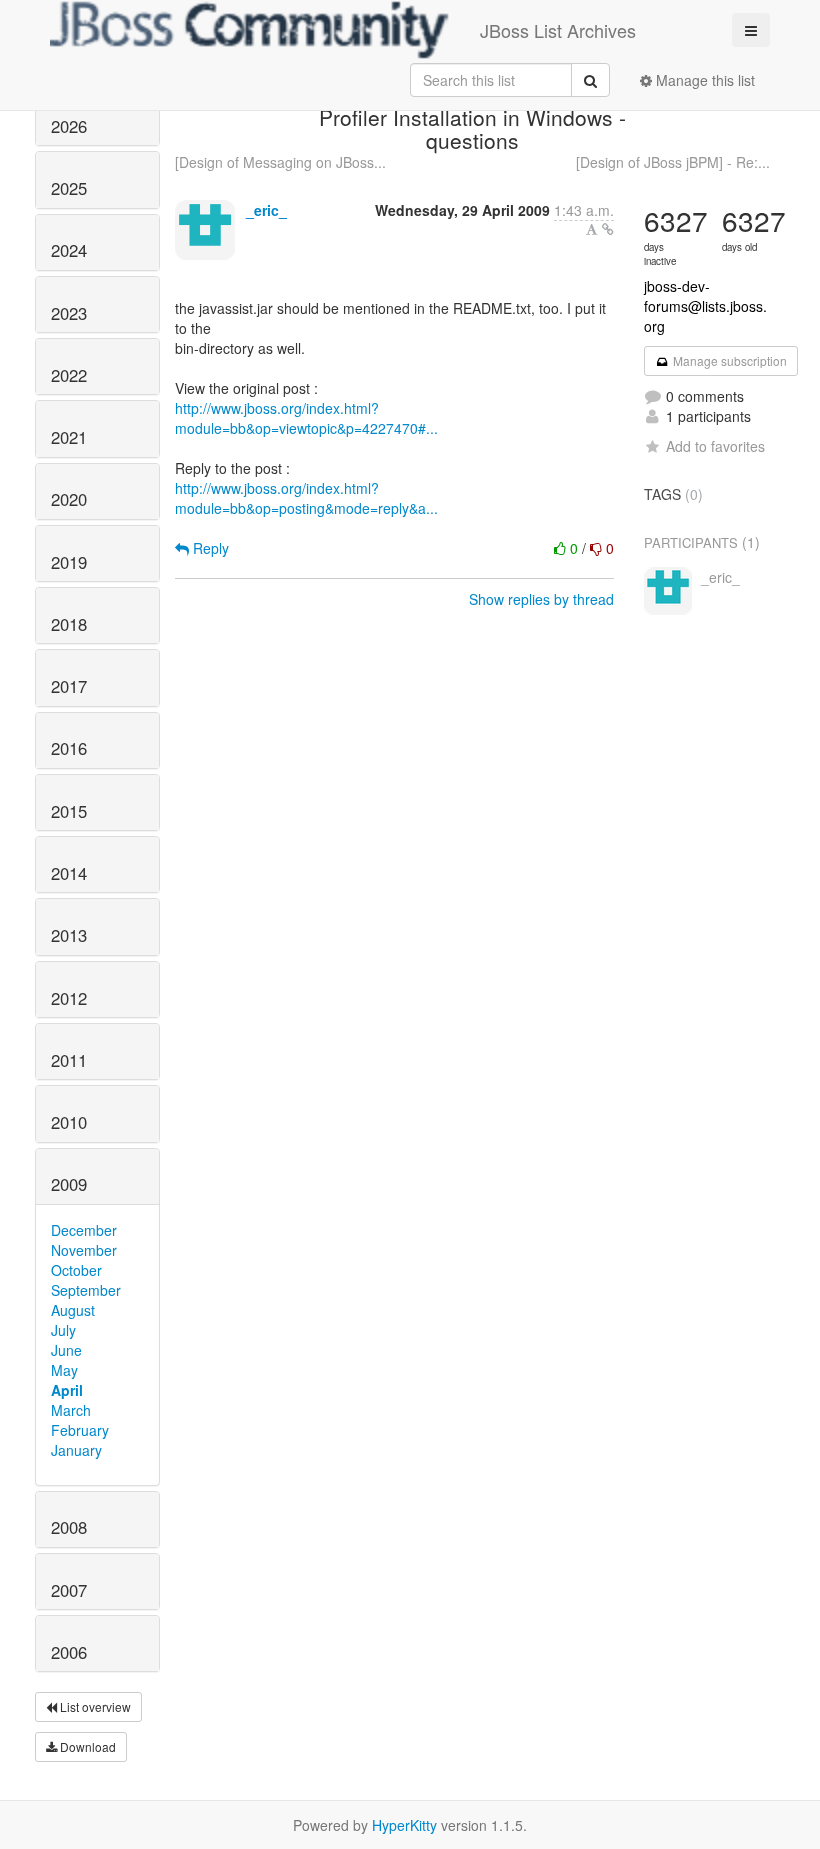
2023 (69, 313)
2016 (69, 748)
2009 (69, 1184)
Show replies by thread (541, 599)
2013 (69, 935)
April (67, 1390)
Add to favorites (715, 446)
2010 (69, 1122)
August (73, 1310)
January (76, 1450)
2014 (69, 873)
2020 (69, 499)
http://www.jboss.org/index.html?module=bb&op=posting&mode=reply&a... (306, 498)
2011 (69, 1060)
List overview (94, 1706)
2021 (69, 437)
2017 (69, 686)
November (84, 1250)
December (84, 1230)
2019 (69, 562)
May (64, 1370)
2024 (69, 250)
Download (86, 1746)
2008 (69, 1527)
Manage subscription (728, 360)
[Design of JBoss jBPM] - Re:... (673, 162)
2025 (69, 188)
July (63, 1330)
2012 (69, 998)
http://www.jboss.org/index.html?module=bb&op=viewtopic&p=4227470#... (306, 418)
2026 (69, 126)
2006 (69, 1652)
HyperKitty (404, 1825)
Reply (209, 548)
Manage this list (703, 80)
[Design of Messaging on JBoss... (280, 162)
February (80, 1430)
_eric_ (266, 210)
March (71, 1410)
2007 (69, 1590)
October (76, 1270)
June (66, 1350)
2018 (69, 624)
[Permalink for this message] (608, 229)
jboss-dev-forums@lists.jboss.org (705, 306)
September (86, 1290)
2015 (69, 811)
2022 (69, 375)
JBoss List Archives (558, 30)
